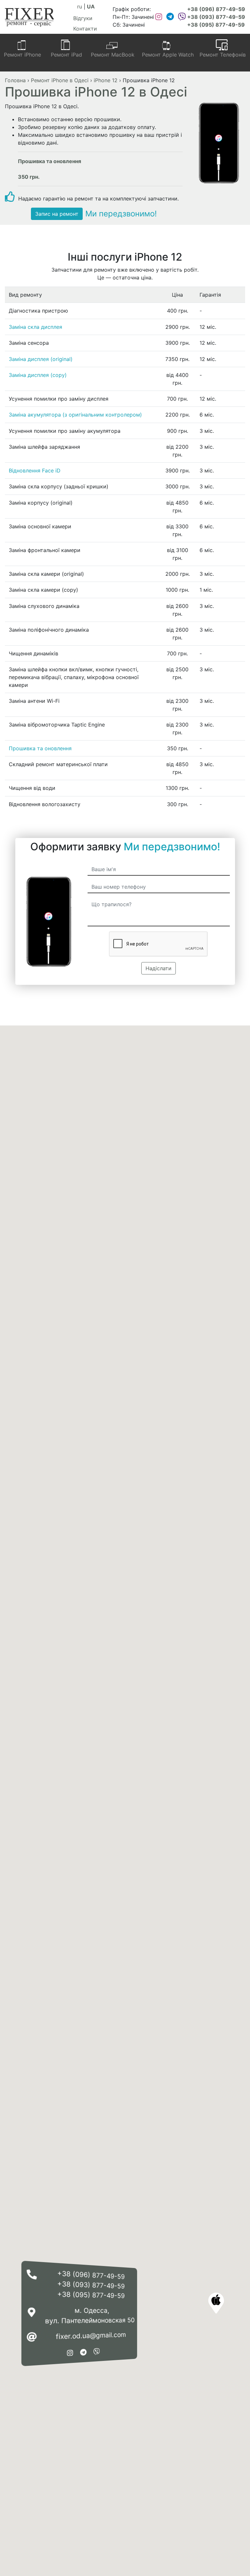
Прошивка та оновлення (40, 748)
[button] (216, 2303)
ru (80, 6)
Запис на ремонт (57, 214)
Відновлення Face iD (35, 470)
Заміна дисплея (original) (41, 359)
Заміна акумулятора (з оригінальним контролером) (75, 415)
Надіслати (159, 968)
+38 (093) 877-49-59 (216, 17)
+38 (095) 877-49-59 (216, 25)
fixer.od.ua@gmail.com (91, 2336)
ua (91, 6)
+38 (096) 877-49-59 (216, 9)
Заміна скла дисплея (35, 327)
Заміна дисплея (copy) (38, 375)
